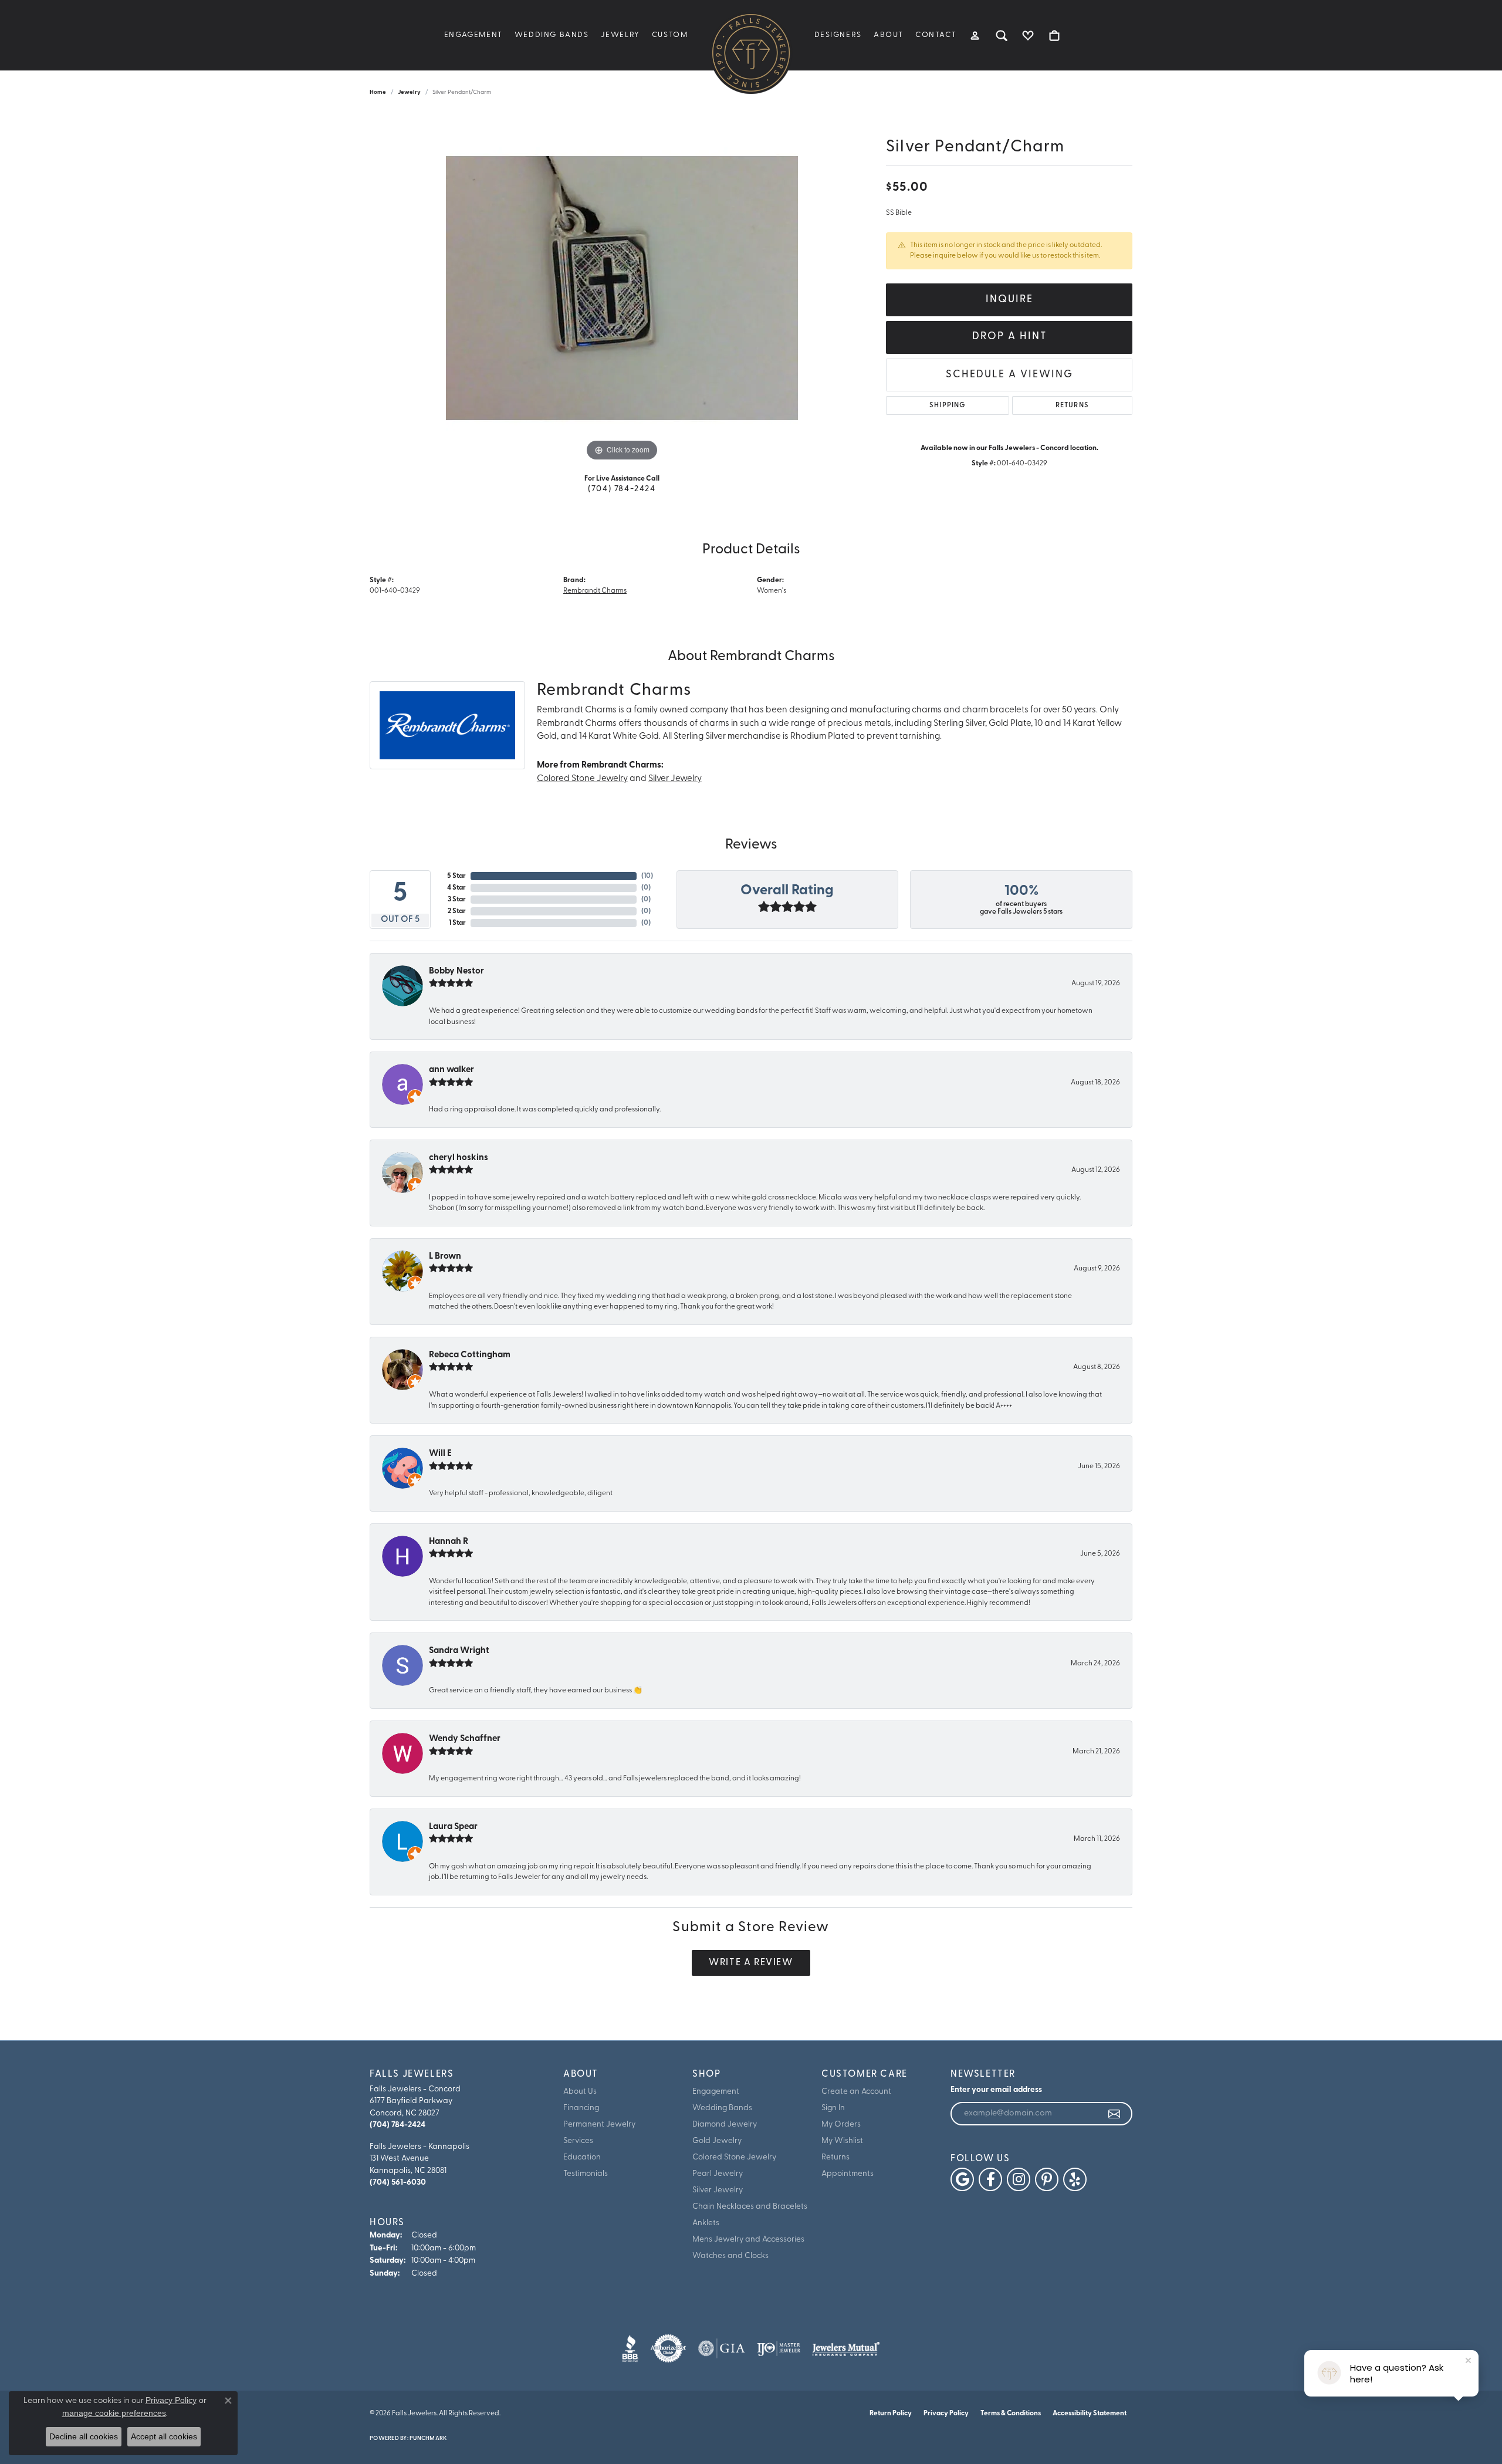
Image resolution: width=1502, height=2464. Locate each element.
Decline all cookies (84, 2436)
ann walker (451, 1070)
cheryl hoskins (459, 1158)
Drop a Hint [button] (1009, 337)
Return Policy (891, 2414)
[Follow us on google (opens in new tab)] (962, 2179)
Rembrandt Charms (595, 591)
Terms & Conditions (1011, 2414)
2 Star (457, 911)
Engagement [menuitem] (716, 2092)
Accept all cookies (164, 2436)
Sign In (833, 2108)
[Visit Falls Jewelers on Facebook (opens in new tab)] (990, 2179)
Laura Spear (453, 1827)
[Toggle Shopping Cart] (1055, 35)
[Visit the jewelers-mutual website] (846, 2348)
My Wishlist (842, 2141)
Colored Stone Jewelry (582, 779)
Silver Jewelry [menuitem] (718, 2190)
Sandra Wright (459, 1651)
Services (578, 2141)
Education (582, 2157)
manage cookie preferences (114, 2413)
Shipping (948, 405)
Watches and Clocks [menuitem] (730, 2256)
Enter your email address (996, 2090)
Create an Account (856, 2092)
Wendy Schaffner (465, 1739)
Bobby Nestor (456, 971)
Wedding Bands (552, 35)
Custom (670, 35)
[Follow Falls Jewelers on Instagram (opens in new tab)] (1019, 2179)
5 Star (456, 876)
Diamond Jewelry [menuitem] (725, 2125)
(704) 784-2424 (622, 489)
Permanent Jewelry (599, 2125)
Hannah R (449, 1542)
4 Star (456, 888)
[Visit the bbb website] (630, 2348)
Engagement (473, 35)
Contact (936, 35)
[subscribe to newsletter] (1115, 2114)
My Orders (841, 2125)
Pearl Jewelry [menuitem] (718, 2174)
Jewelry (620, 35)
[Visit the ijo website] (779, 2348)
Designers (838, 35)
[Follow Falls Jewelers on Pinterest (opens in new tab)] (1047, 2179)
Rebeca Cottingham (470, 1355)
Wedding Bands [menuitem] (722, 2108)
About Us (580, 2092)
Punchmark (428, 2438)
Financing (581, 2108)
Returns (1072, 405)
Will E (440, 1454)
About (889, 35)
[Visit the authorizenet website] (668, 2348)
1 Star (457, 923)
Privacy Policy (946, 2414)
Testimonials (586, 2174)
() (647, 876)
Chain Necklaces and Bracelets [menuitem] (750, 2207)
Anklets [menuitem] (706, 2223)
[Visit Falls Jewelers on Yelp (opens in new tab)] (1075, 2179)
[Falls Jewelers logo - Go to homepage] (751, 53)
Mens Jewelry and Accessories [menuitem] (748, 2240)
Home (378, 92)
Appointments (848, 2174)
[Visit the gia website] (722, 2348)
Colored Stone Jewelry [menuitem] (734, 2157)
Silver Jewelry (675, 779)
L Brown (445, 1257)
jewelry (409, 92)
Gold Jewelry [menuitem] (717, 2141)
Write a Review (751, 1963)
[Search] (1002, 35)
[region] (622, 288)
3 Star (457, 900)
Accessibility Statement (1090, 2414)
